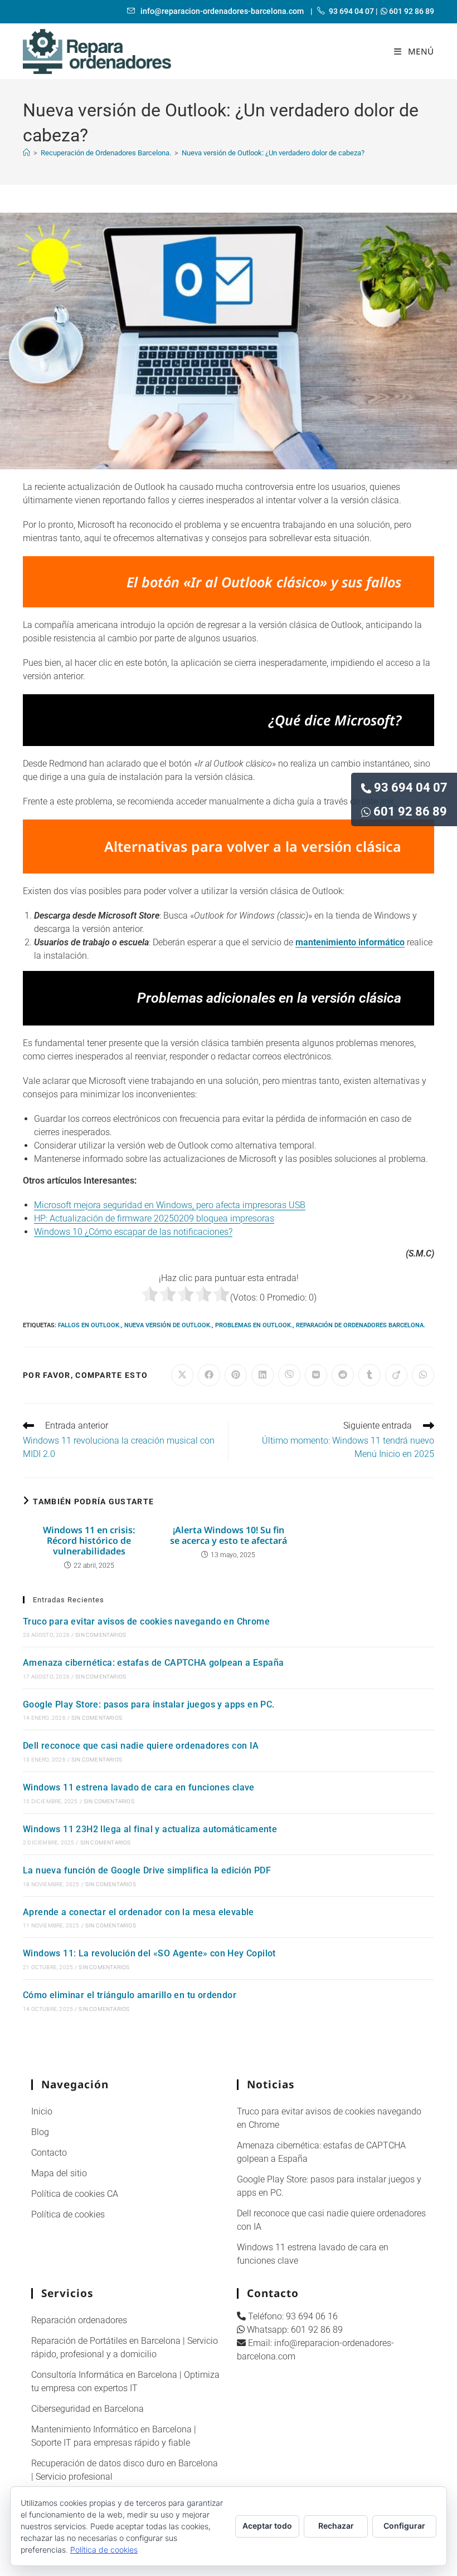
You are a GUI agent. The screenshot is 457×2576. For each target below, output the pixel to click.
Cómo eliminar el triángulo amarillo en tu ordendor (130, 1995)
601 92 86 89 (410, 811)
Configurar (404, 2526)
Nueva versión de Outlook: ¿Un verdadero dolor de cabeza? (273, 153)
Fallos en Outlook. (89, 1325)
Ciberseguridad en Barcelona (87, 2409)
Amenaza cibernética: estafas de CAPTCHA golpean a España (153, 1663)
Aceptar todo (267, 2526)
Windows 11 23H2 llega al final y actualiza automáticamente (150, 1829)
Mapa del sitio (59, 2173)
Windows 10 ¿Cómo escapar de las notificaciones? (133, 1232)
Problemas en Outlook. (254, 1325)
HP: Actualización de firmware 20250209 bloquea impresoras (154, 1218)
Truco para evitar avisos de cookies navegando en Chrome (146, 1621)
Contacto (49, 2153)
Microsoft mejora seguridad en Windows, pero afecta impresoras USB (170, 1205)
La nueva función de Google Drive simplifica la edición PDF (147, 1870)
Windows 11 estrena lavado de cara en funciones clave (139, 1787)
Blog (40, 2132)
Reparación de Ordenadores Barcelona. (361, 1325)
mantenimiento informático (350, 942)
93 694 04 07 (411, 787)
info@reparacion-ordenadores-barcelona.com (221, 11)
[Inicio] (26, 153)
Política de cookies (68, 2214)
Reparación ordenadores (79, 2320)
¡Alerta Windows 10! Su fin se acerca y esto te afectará (229, 1535)
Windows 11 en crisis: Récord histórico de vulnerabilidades (89, 1541)
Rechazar (336, 2526)
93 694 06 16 (312, 2316)
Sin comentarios (101, 1635)
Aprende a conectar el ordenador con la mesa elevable (138, 1912)
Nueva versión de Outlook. (168, 1325)
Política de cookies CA (75, 2194)
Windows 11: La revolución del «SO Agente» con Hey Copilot (149, 1953)
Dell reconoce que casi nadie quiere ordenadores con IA (141, 1746)
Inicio (42, 2111)
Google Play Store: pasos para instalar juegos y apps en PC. (149, 1704)
